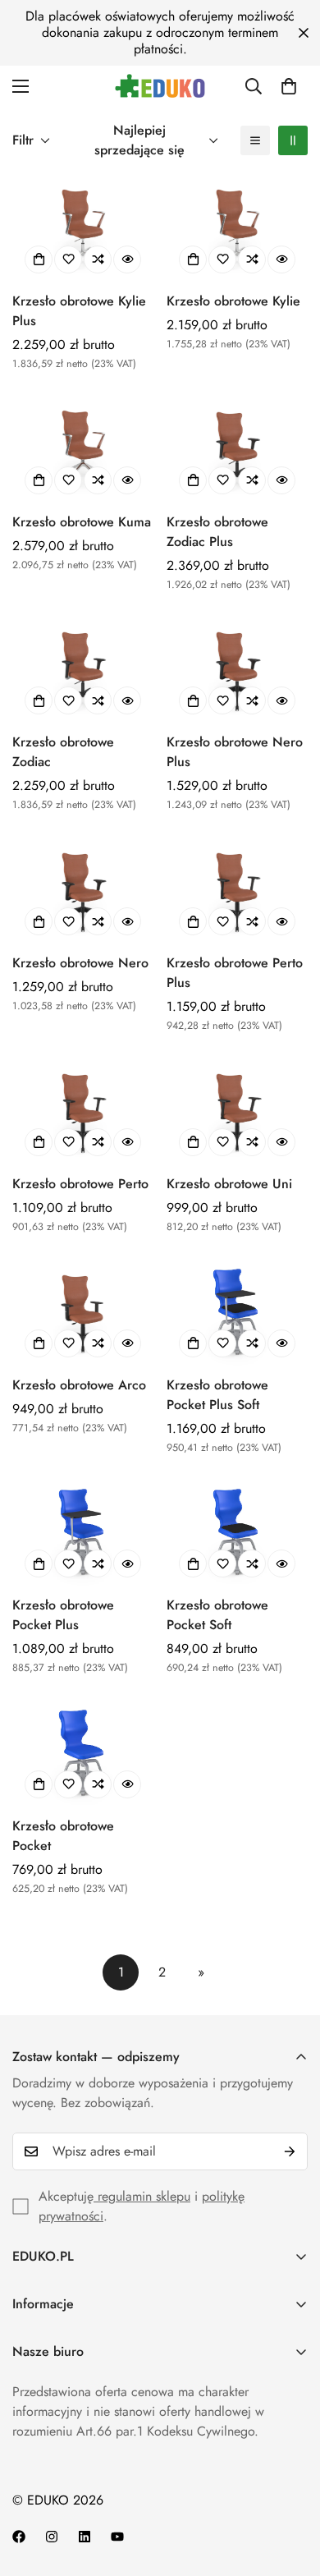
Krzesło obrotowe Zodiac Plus (217, 532)
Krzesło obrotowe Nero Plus (235, 752)
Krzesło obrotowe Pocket (63, 1836)
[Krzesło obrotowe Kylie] (237, 229)
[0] (289, 86)
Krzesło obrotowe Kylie (233, 301)
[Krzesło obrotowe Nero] (83, 891)
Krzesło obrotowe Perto (80, 1184)
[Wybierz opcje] (39, 259)
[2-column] (293, 140)
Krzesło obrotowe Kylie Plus (79, 311)
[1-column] (255, 140)
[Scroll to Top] (290, 2489)
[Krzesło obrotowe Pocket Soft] (237, 1533)
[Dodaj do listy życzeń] (68, 259)
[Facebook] (19, 2537)
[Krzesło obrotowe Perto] (83, 1111)
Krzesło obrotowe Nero (80, 963)
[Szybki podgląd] (127, 259)
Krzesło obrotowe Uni (229, 1184)
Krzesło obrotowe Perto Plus (235, 973)
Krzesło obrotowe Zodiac (63, 752)
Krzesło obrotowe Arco (79, 1385)
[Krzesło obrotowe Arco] (83, 1313)
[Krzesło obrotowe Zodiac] (83, 670)
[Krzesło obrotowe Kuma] (83, 450)
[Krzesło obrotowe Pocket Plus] (83, 1533)
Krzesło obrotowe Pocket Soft (217, 1615)
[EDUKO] (160, 86)
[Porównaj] (98, 259)
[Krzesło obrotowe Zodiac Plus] (237, 450)
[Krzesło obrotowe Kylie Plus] (83, 229)
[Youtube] (117, 2537)
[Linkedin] (85, 2537)
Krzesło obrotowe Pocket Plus (63, 1615)
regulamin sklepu (142, 2196)
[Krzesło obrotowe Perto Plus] (237, 891)
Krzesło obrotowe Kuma (82, 522)
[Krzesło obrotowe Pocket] (83, 1754)
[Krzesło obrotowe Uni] (237, 1111)
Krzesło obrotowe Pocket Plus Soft (217, 1395)
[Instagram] (52, 2537)
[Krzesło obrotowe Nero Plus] (237, 670)
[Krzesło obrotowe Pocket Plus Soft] (237, 1313)
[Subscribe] (290, 2151)
